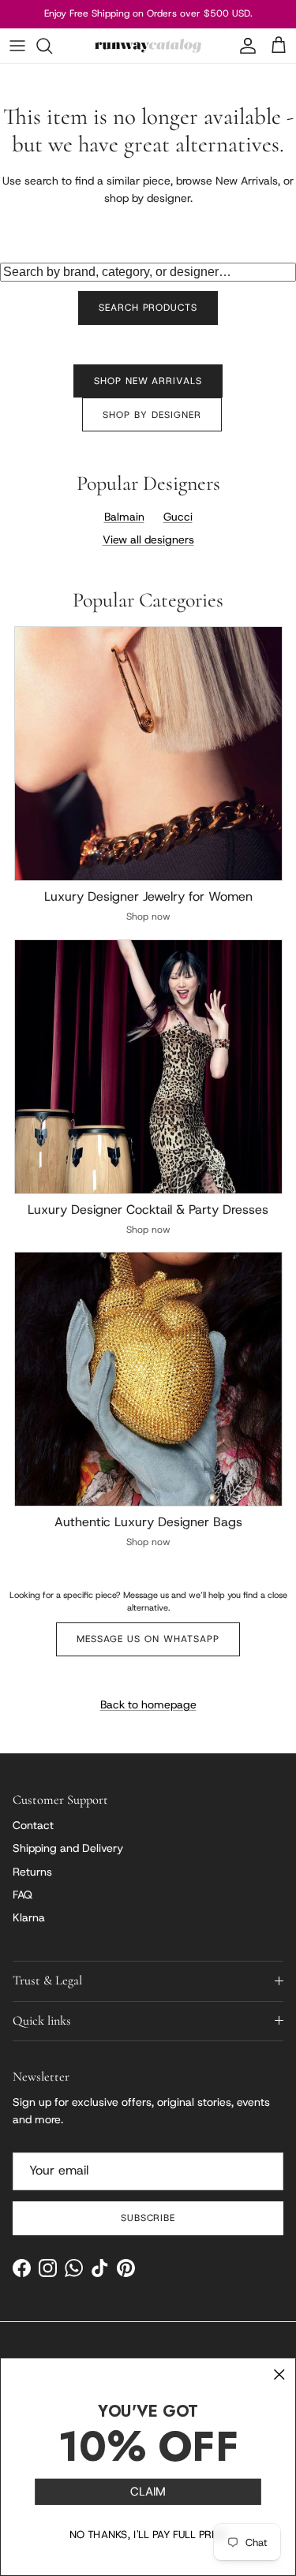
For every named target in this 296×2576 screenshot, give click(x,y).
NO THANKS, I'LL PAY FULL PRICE (148, 2535)
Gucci (178, 517)
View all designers (148, 539)
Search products (148, 308)
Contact (33, 1825)
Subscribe (148, 2218)
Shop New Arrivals (148, 381)
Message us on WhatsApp (148, 1639)
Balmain (124, 517)
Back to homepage (148, 1704)
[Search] (52, 46)
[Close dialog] (279, 2374)
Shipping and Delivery (68, 1848)
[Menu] (17, 46)
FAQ (22, 1895)
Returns (32, 1872)
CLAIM (148, 2492)
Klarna (29, 1917)
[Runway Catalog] (148, 46)
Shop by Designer (152, 415)
